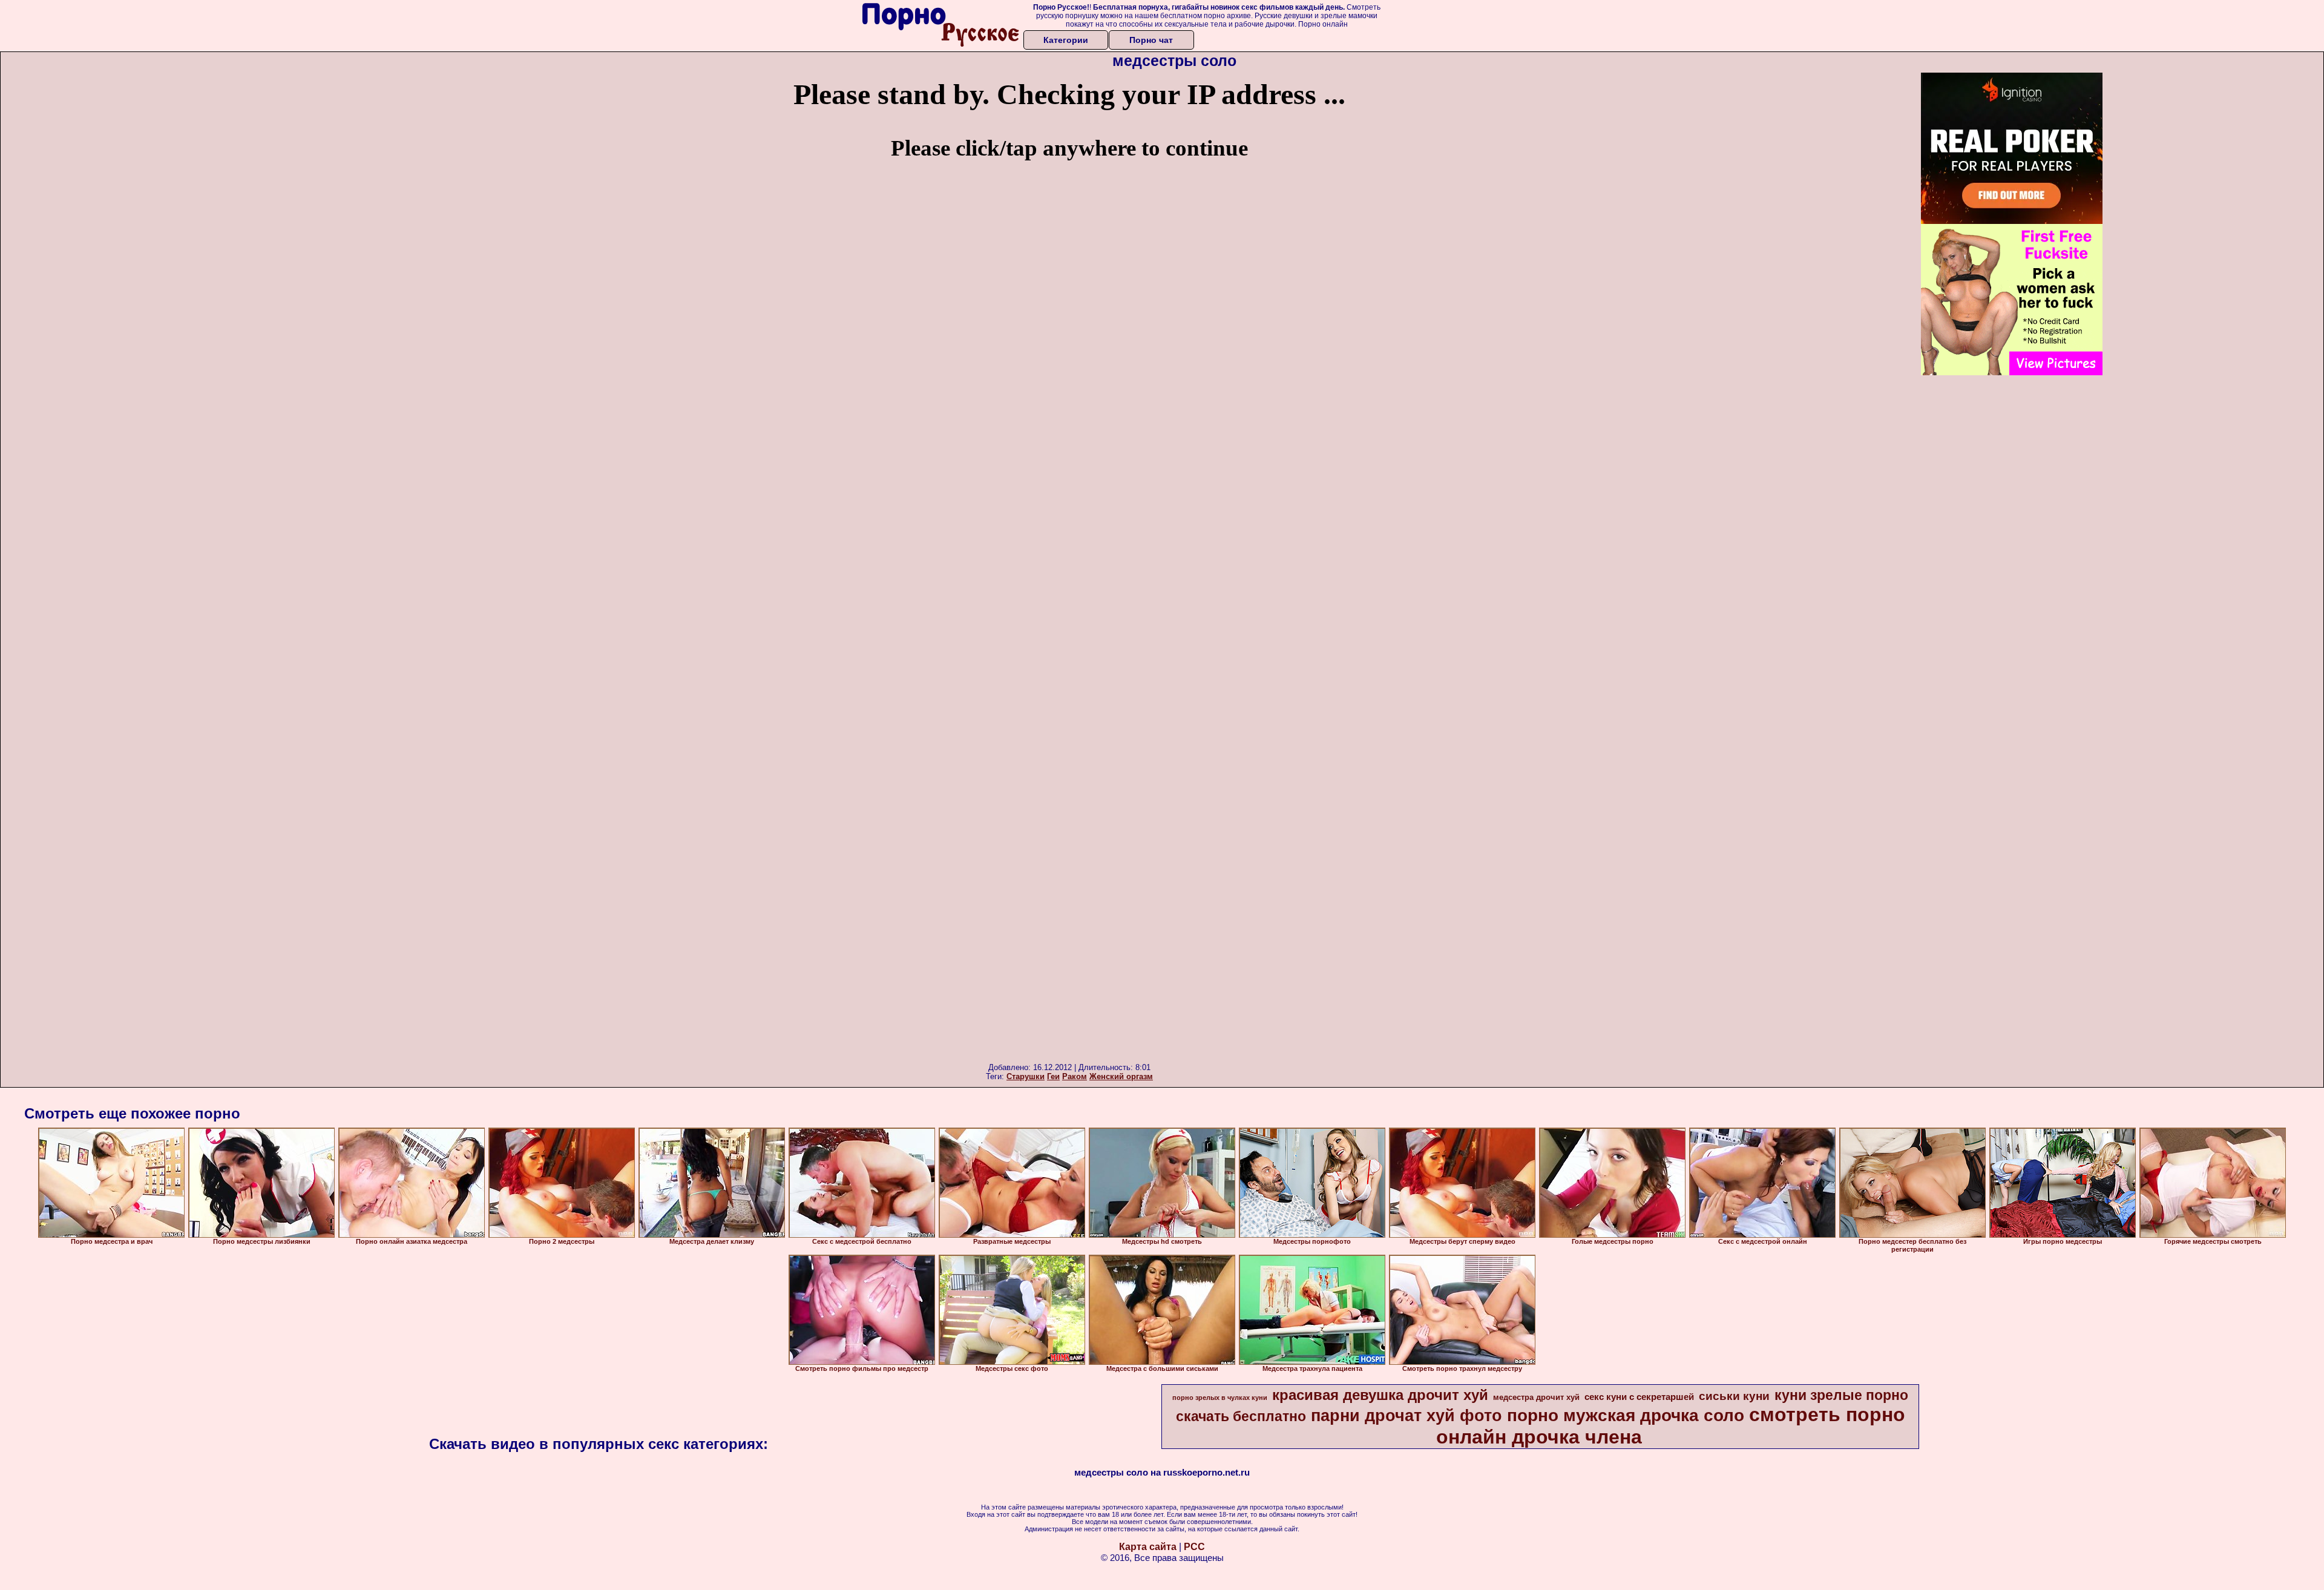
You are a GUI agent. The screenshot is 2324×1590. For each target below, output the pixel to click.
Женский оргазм (1121, 1076)
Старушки (1026, 1076)
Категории (1066, 40)
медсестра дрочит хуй (1536, 1397)
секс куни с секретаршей (1639, 1397)
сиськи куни (1734, 1396)
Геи (1053, 1076)
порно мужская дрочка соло (1626, 1415)
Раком (1075, 1076)
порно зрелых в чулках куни (1220, 1398)
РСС (1194, 1547)
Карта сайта (1148, 1547)
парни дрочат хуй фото (1407, 1416)
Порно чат (1151, 40)
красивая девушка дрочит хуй (1380, 1395)
